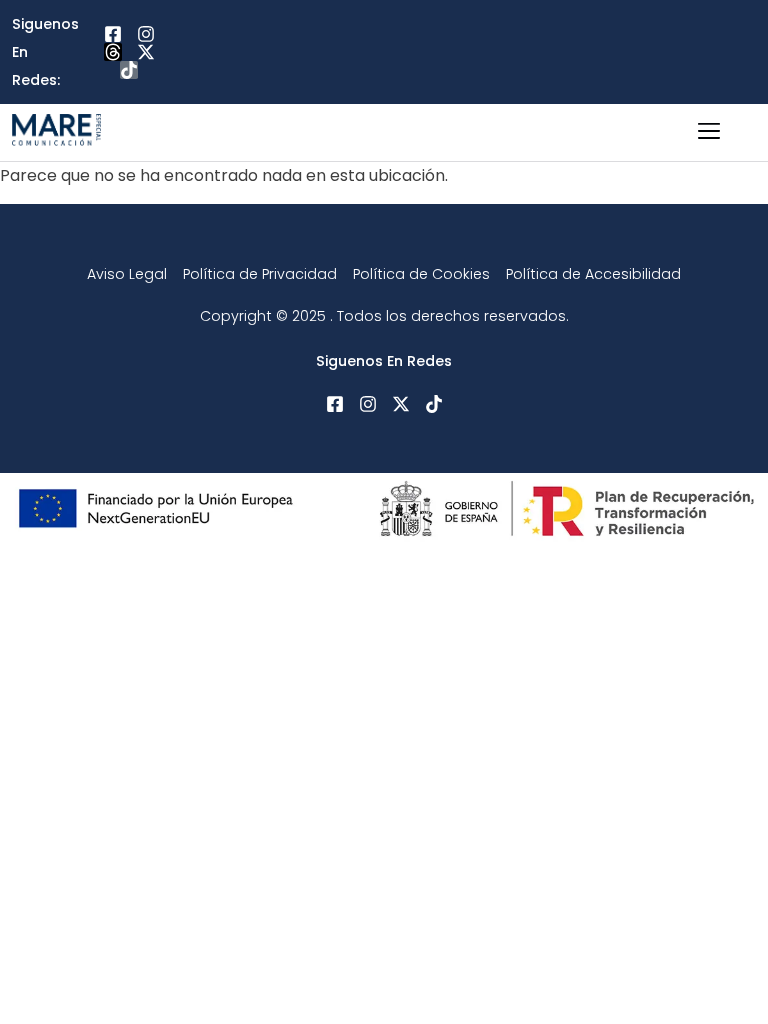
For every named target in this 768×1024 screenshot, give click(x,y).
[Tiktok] (129, 70)
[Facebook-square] (113, 34)
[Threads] (113, 52)
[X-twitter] (146, 52)
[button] (709, 132)
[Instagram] (146, 34)
